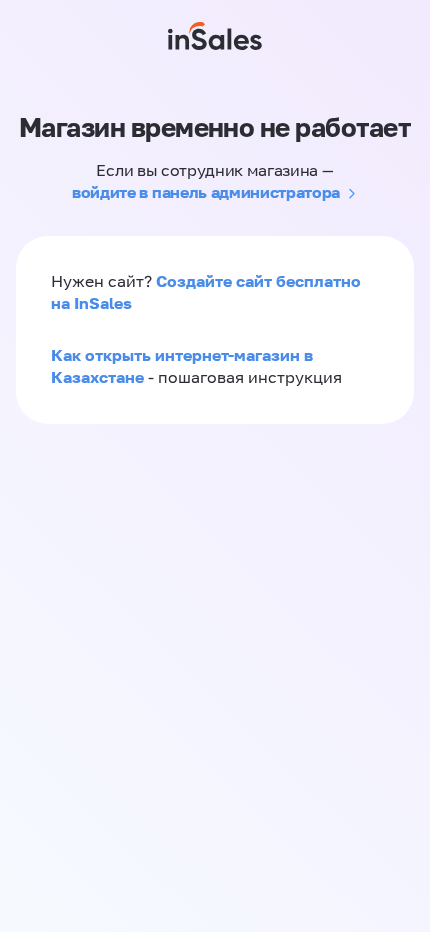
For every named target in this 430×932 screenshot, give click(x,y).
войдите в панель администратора (206, 192)
